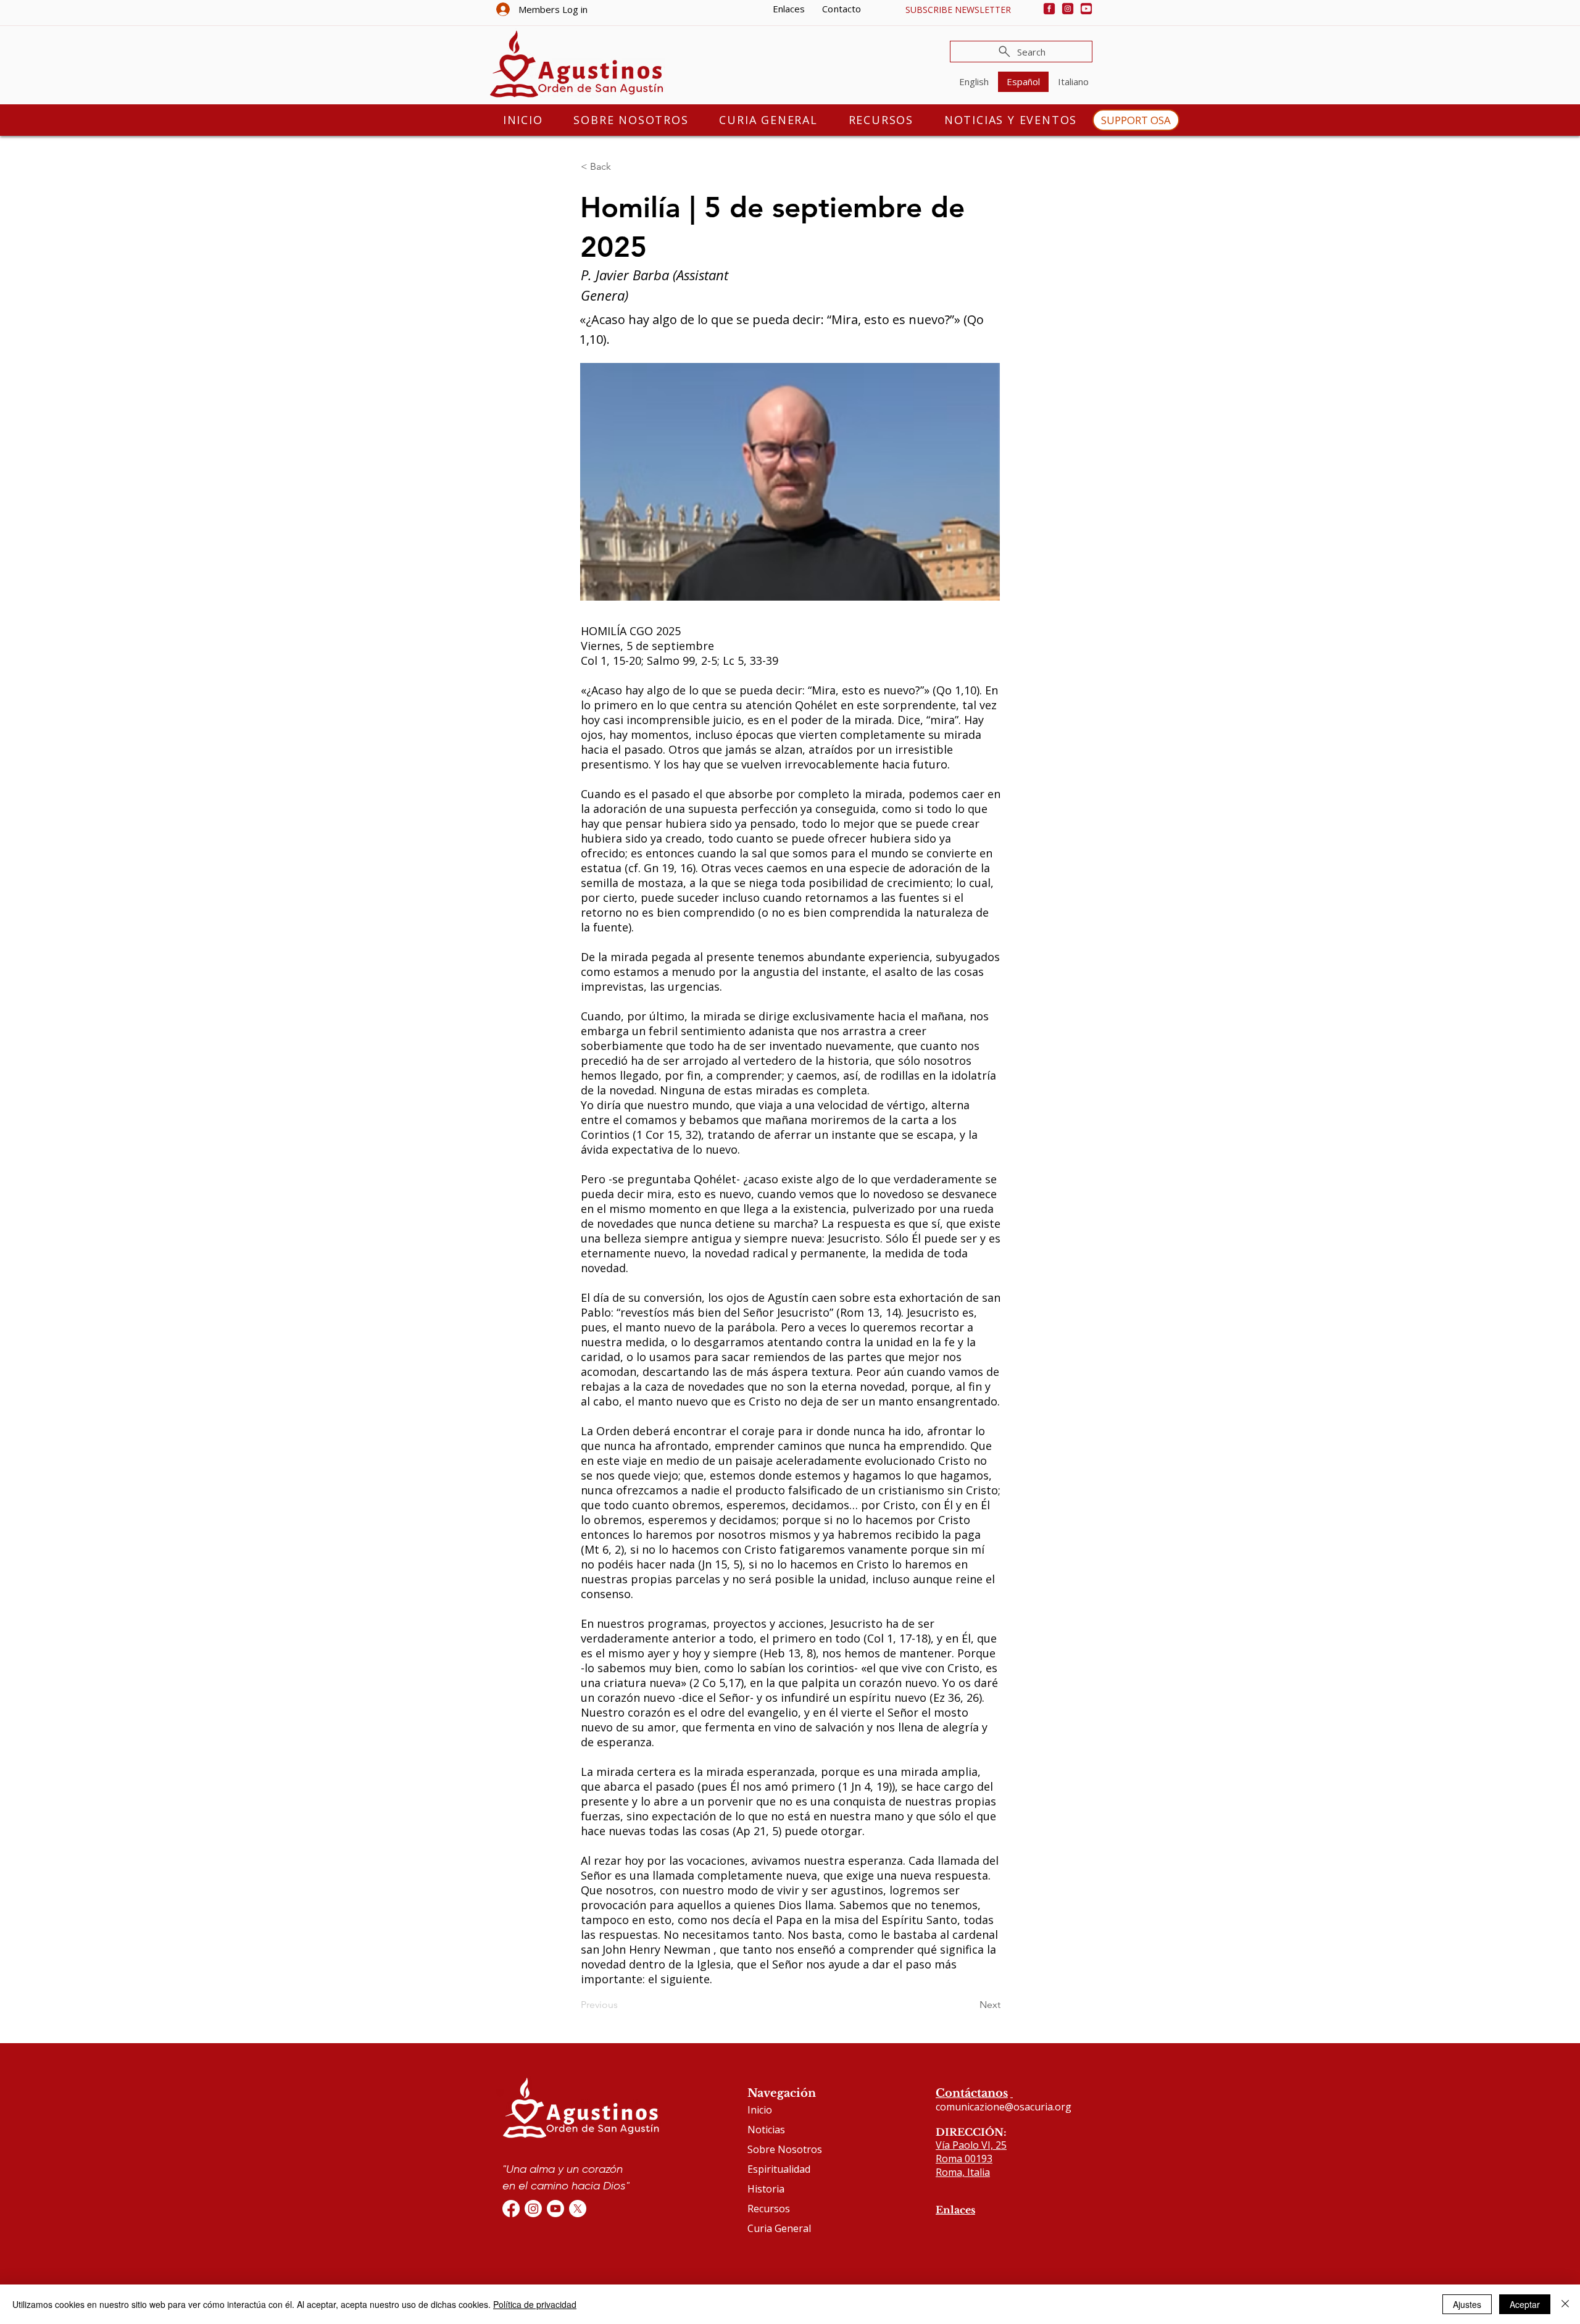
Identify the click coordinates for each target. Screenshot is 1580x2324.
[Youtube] (1086, 9)
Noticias (766, 2130)
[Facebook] (1049, 9)
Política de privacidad (535, 2304)
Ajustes (1467, 2304)
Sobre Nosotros (785, 2149)
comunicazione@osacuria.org (1004, 2107)
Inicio (760, 2110)
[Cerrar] (1565, 2304)
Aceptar (1525, 2304)
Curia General (779, 2228)
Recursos (769, 2209)
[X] (578, 2209)
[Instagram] (1068, 9)
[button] (958, 10)
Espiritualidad (779, 2169)
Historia (766, 2189)
